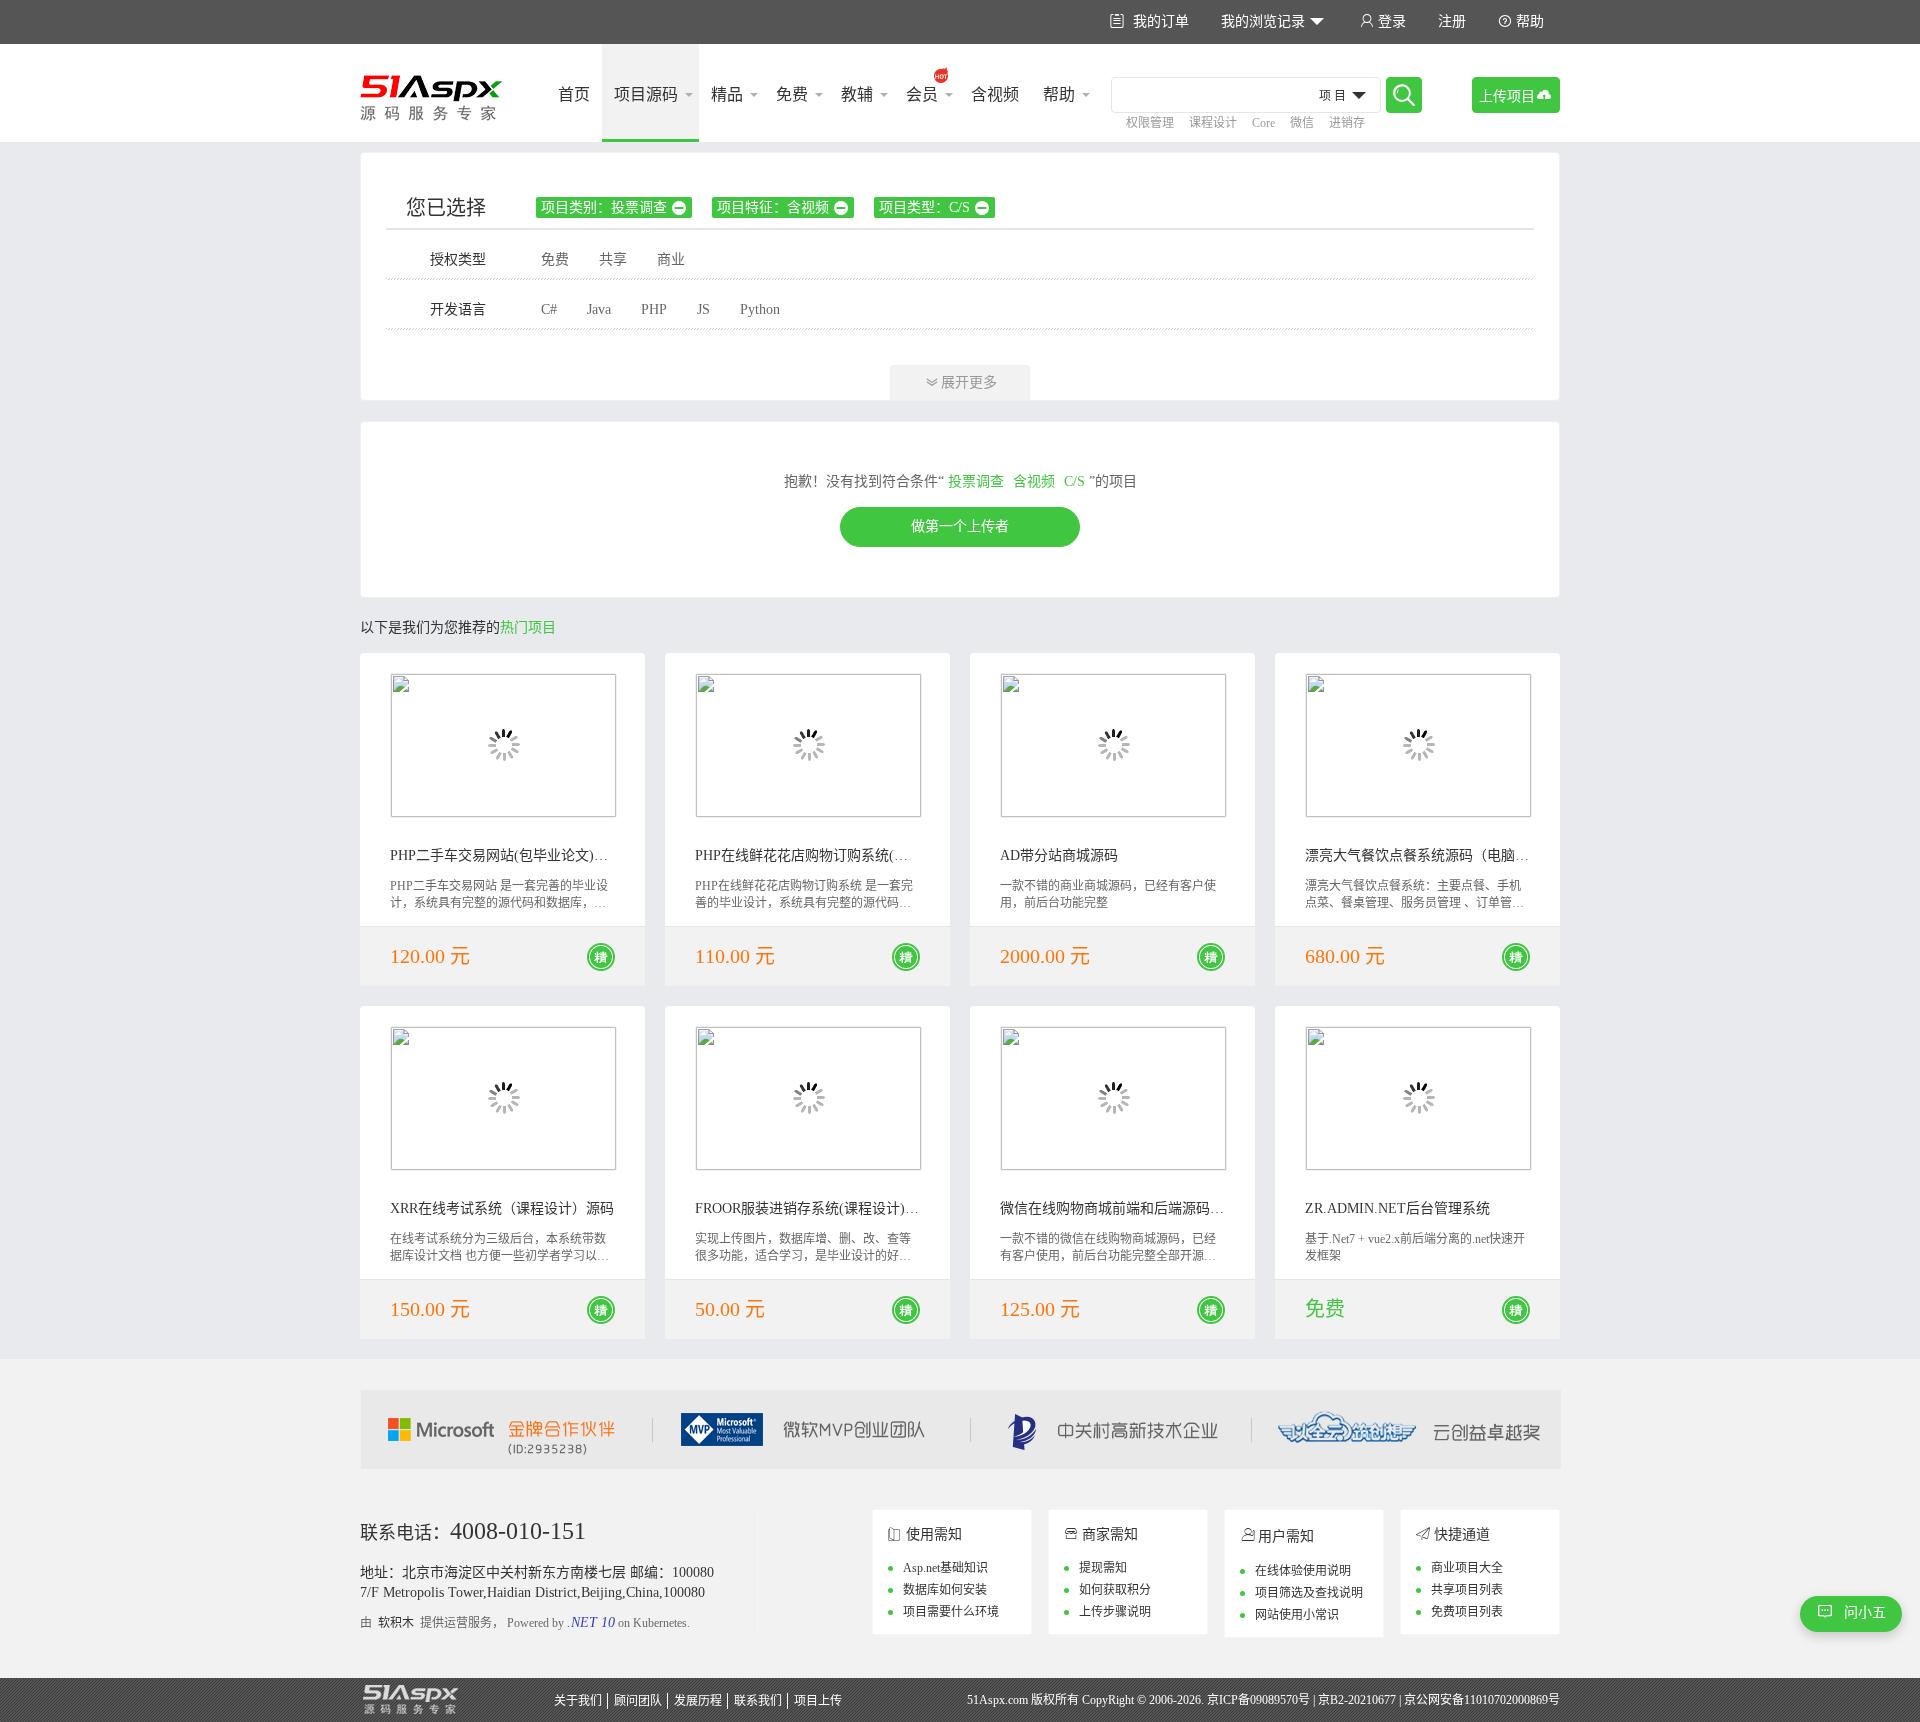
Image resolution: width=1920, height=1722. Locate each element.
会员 (922, 94)
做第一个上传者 (960, 526)
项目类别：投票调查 (613, 208)
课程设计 (1213, 123)
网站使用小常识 (1297, 1615)
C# (549, 309)
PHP (654, 309)
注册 (1452, 21)
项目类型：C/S (934, 208)
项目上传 (818, 1701)
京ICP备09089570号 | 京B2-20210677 (1301, 1700)
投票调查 (976, 481)
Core (1263, 123)
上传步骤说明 (1115, 1612)
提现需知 (1103, 1568)
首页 (574, 94)
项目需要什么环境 (951, 1612)
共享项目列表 (1467, 1590)
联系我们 (758, 1701)
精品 (727, 94)
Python (760, 309)
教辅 (857, 94)
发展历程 (698, 1701)
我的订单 (1149, 21)
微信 (1302, 123)
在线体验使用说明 (1303, 1571)
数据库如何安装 (945, 1590)
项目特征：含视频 (782, 208)
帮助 (1521, 21)
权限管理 (1150, 123)
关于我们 (578, 1701)
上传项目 (1515, 95)
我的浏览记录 (1272, 21)
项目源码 (646, 94)
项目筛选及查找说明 (1309, 1593)
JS (703, 309)
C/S (1074, 481)
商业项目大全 (1467, 1568)
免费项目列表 (1467, 1612)
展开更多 (961, 382)
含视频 (995, 94)
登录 (1383, 21)
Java (599, 309)
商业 (671, 259)
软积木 (396, 1623)
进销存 (1347, 123)
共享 (613, 259)
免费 (792, 94)
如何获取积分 (1115, 1590)
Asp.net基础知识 (945, 1568)
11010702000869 (1506, 1700)
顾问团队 (638, 1701)
